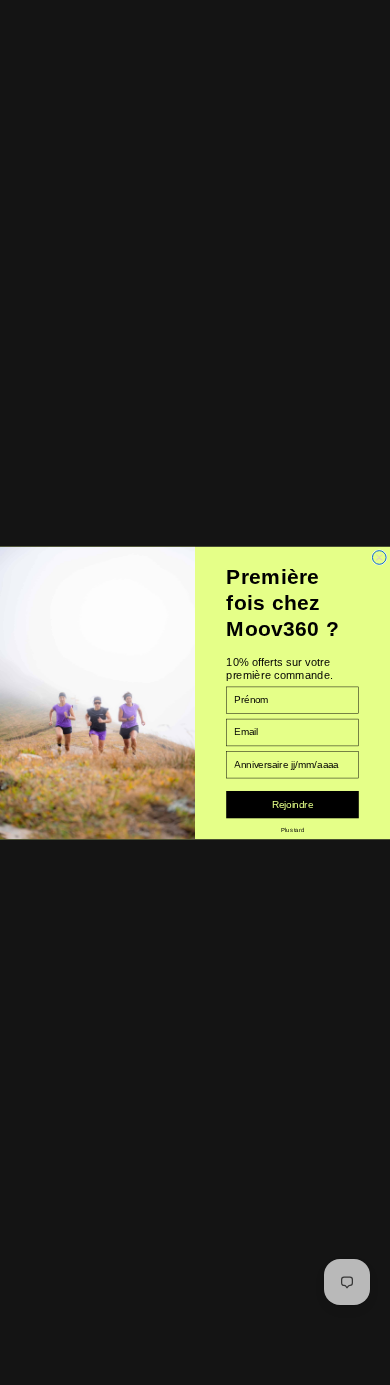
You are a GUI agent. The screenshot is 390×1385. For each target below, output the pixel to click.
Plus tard (292, 829)
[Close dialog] (379, 557)
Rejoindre (292, 804)
